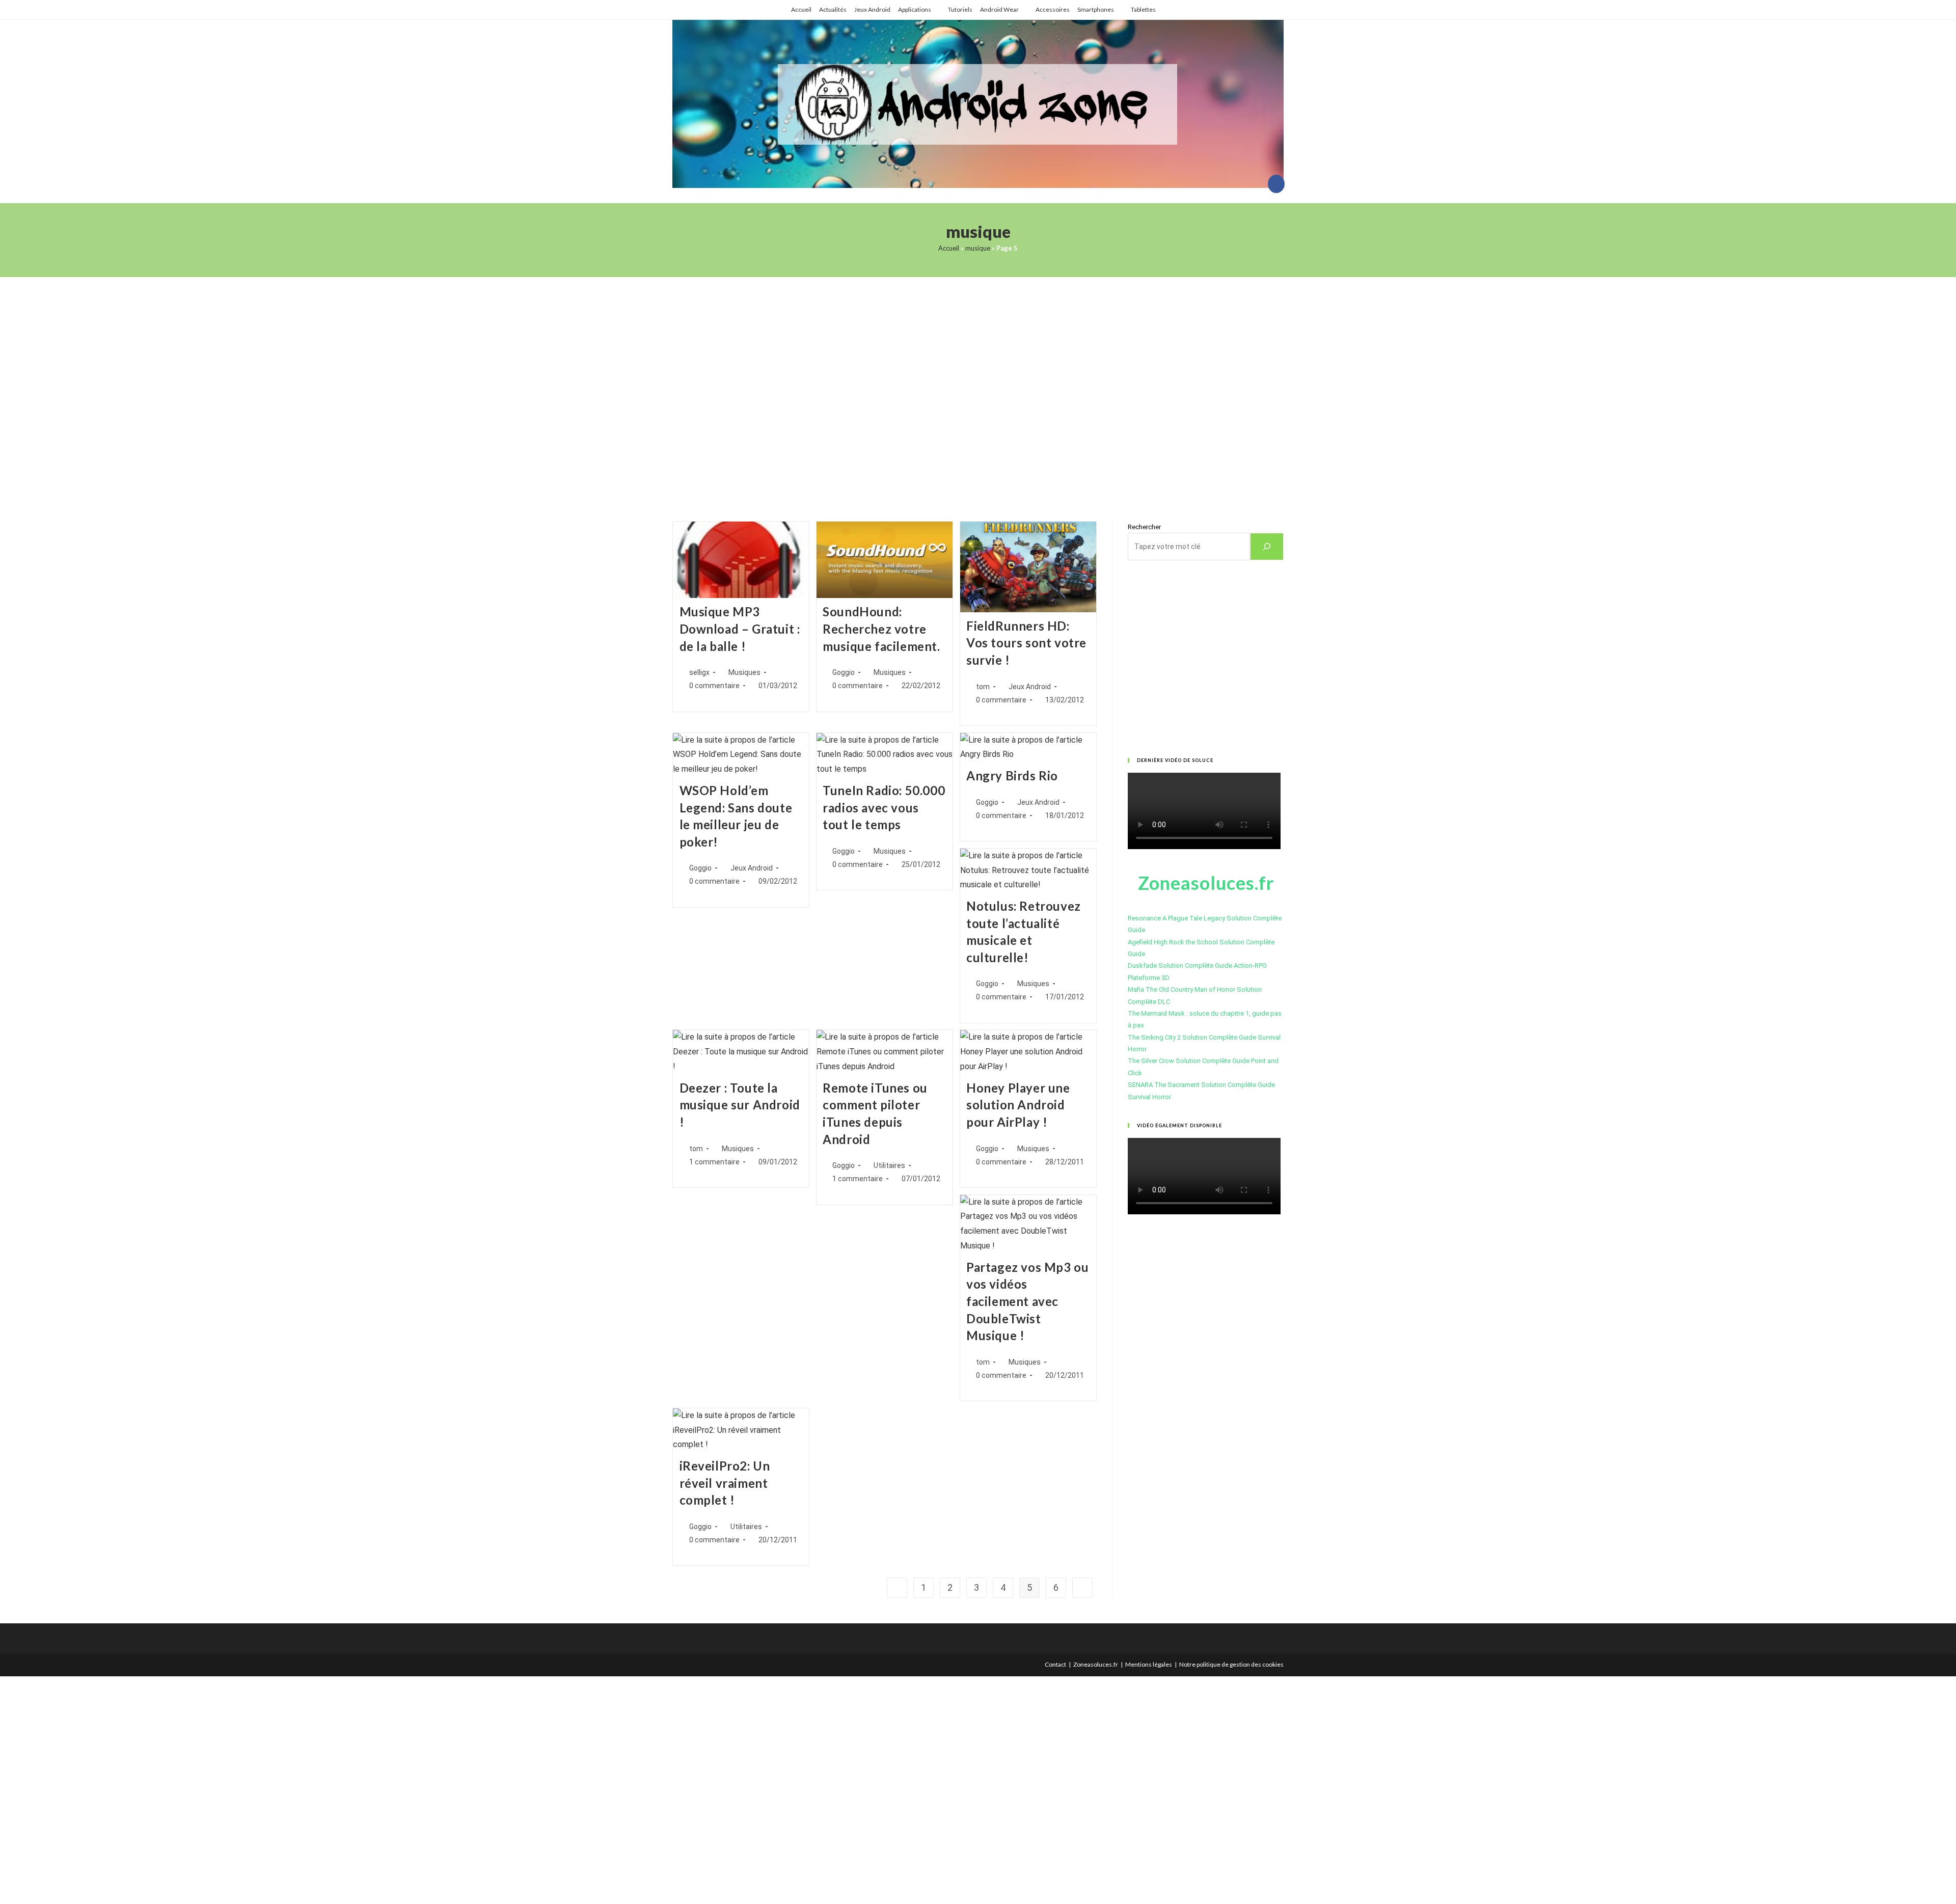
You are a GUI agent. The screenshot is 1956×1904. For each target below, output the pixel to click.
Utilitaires (889, 1165)
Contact (1055, 1664)
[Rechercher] (1267, 547)
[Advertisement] (978, 386)
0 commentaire (714, 686)
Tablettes (1143, 9)
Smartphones (1096, 9)
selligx (699, 672)
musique (978, 248)
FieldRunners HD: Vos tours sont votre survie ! (1026, 643)
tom (983, 687)
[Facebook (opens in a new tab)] (1276, 184)
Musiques (744, 672)
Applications (915, 9)
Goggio (844, 672)
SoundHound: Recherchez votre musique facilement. (881, 629)
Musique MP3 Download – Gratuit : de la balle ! (740, 629)
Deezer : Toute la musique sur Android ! (740, 1105)
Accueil (801, 9)
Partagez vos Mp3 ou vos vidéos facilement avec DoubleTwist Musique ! (1027, 1301)
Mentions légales (1149, 1664)
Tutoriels (960, 9)
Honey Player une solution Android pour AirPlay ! (1018, 1105)
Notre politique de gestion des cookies (1231, 1664)
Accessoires (1053, 9)
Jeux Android (872, 9)
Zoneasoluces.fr (1096, 1664)
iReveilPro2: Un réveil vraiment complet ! (725, 1483)
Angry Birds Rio (1012, 776)
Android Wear (999, 9)
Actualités (833, 9)
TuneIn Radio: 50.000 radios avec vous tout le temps (884, 807)
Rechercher (1144, 527)
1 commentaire (714, 1162)
